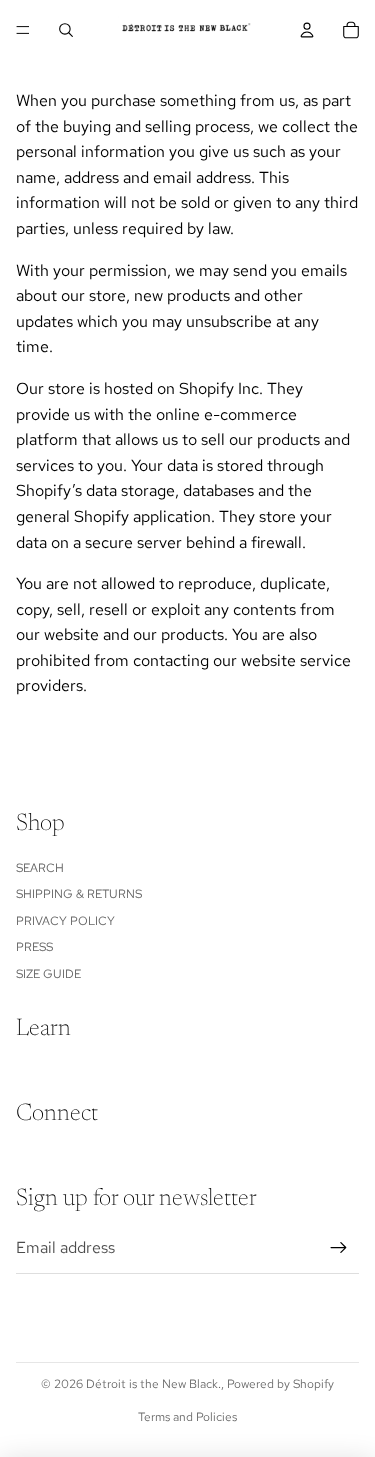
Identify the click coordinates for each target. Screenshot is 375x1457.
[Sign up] (339, 1248)
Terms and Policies (187, 1417)
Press (34, 947)
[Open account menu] (307, 30)
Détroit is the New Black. (153, 1384)
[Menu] (23, 30)
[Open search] (66, 30)
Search (40, 868)
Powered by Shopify (280, 1384)
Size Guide (48, 974)
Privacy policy (65, 921)
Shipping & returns (79, 894)
